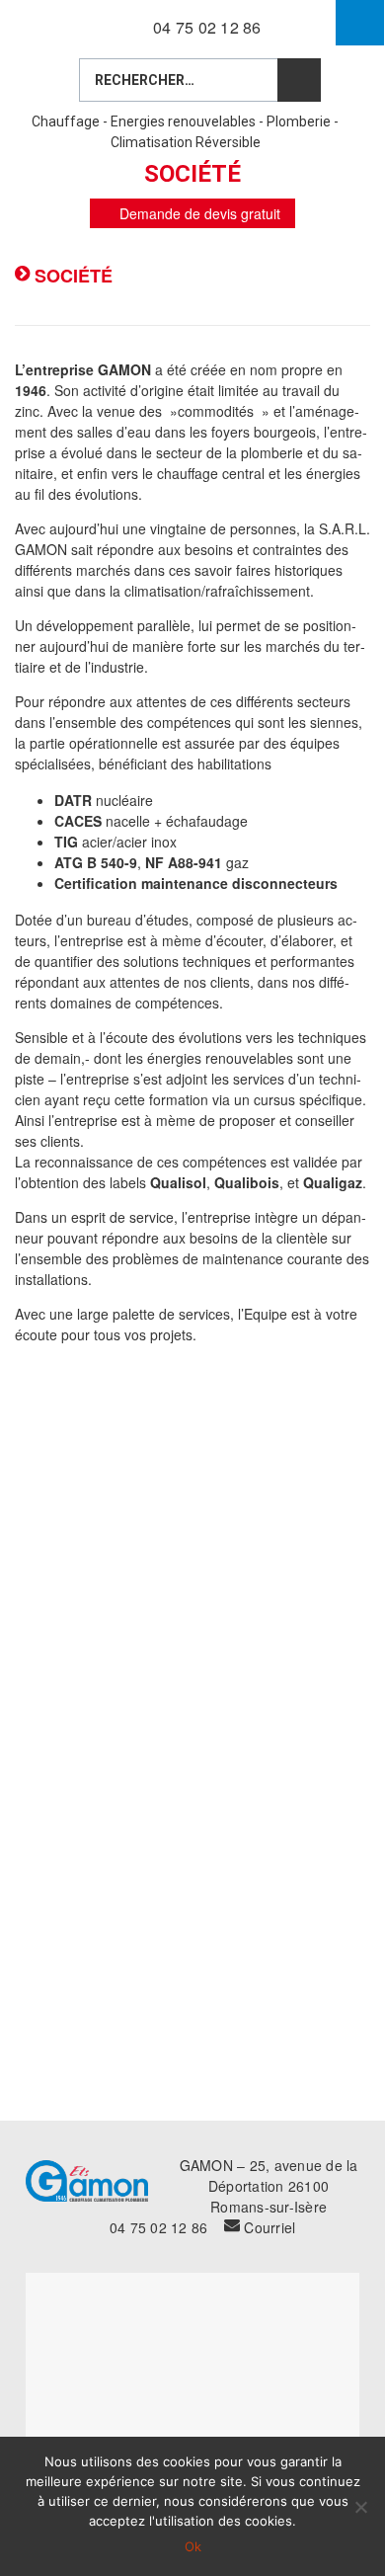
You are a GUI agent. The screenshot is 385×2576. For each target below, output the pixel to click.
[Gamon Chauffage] (67, 25)
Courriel (269, 2227)
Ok (193, 2546)
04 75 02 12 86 (207, 27)
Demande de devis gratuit (198, 213)
